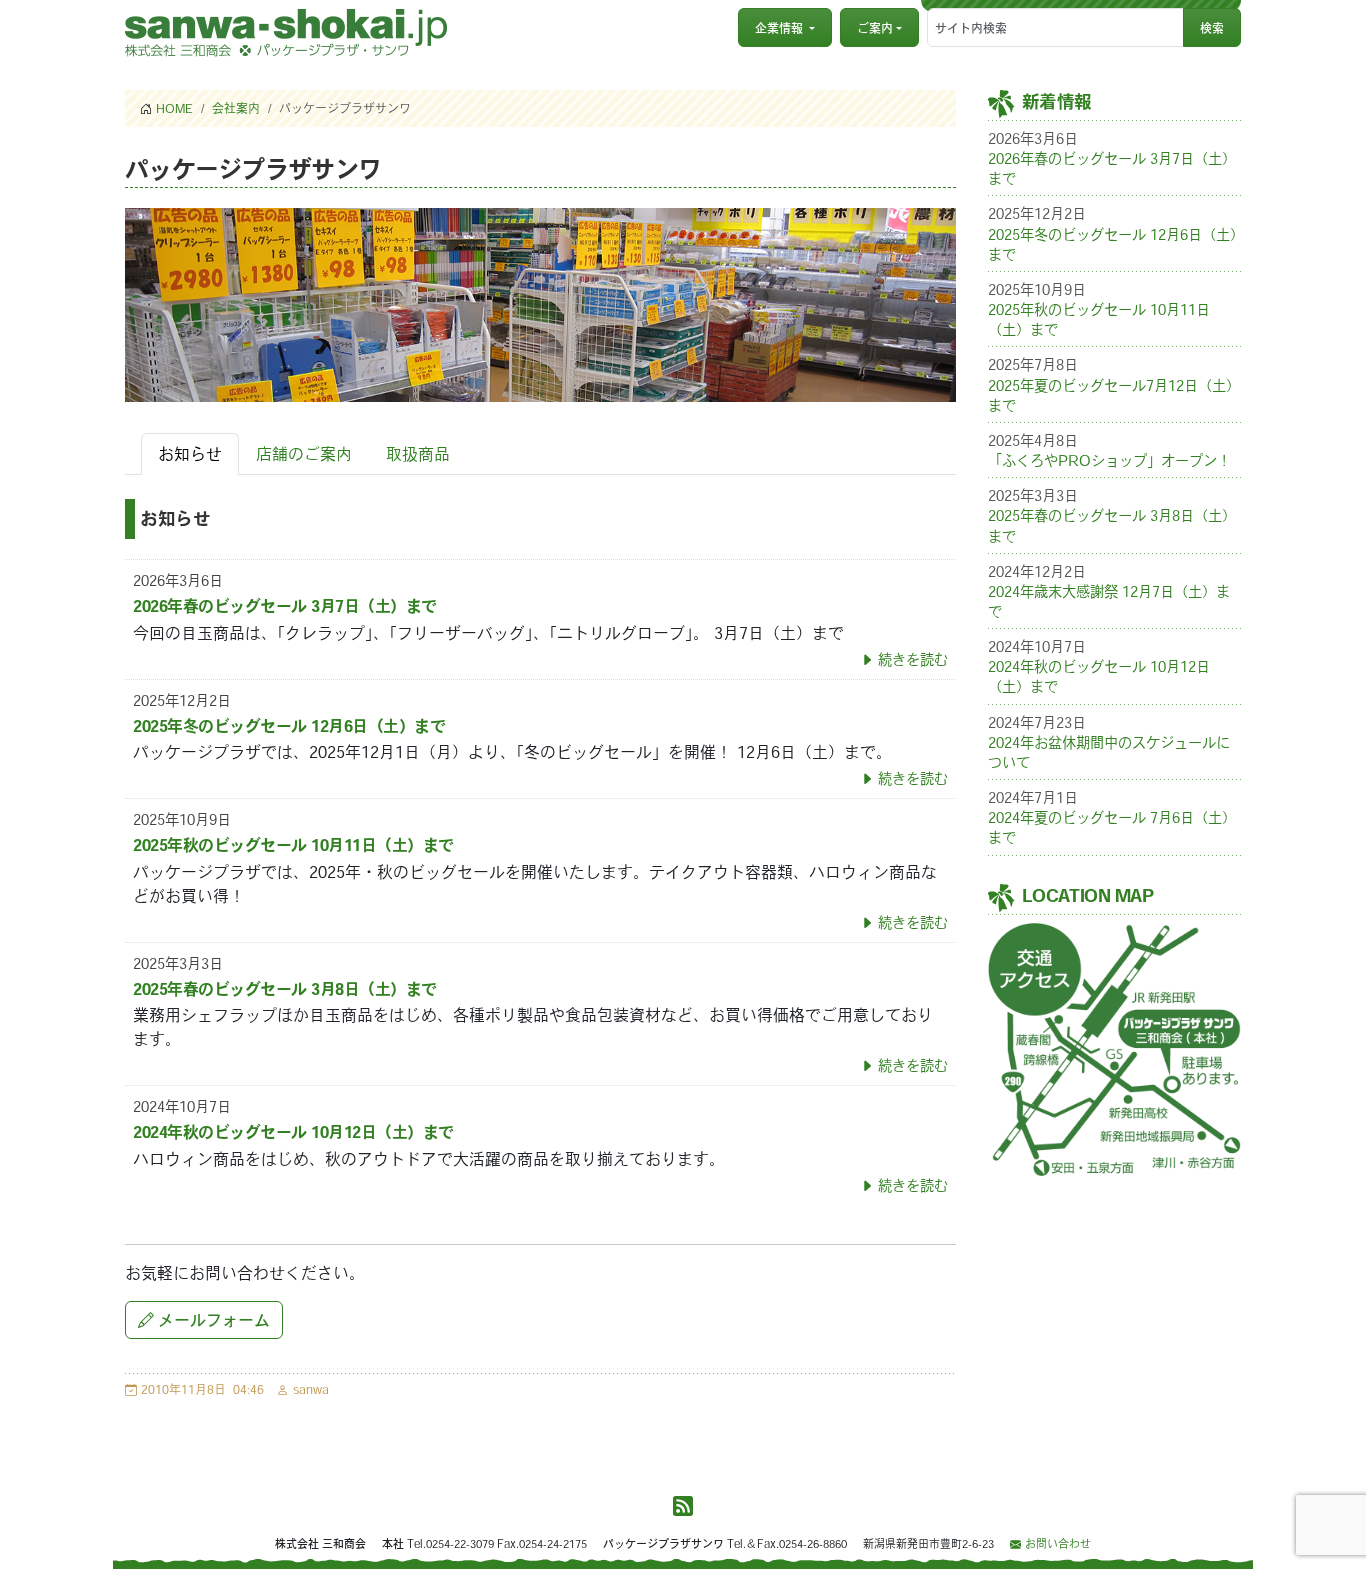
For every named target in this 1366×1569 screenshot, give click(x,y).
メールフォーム (214, 1320)
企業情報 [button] (779, 28)
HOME (174, 108)
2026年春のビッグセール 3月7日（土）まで (285, 606)
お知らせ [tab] (190, 454)
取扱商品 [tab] (418, 454)
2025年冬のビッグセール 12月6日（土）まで (289, 726)
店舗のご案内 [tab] (304, 454)
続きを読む (913, 659)
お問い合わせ (1058, 1543)
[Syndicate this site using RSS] (683, 1507)
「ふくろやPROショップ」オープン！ (1109, 460)
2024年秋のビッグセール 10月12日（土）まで (293, 1132)
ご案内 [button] (875, 28)
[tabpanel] (540, 847)
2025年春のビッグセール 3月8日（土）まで (285, 989)
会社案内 (236, 108)
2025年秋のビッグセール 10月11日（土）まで (293, 845)
